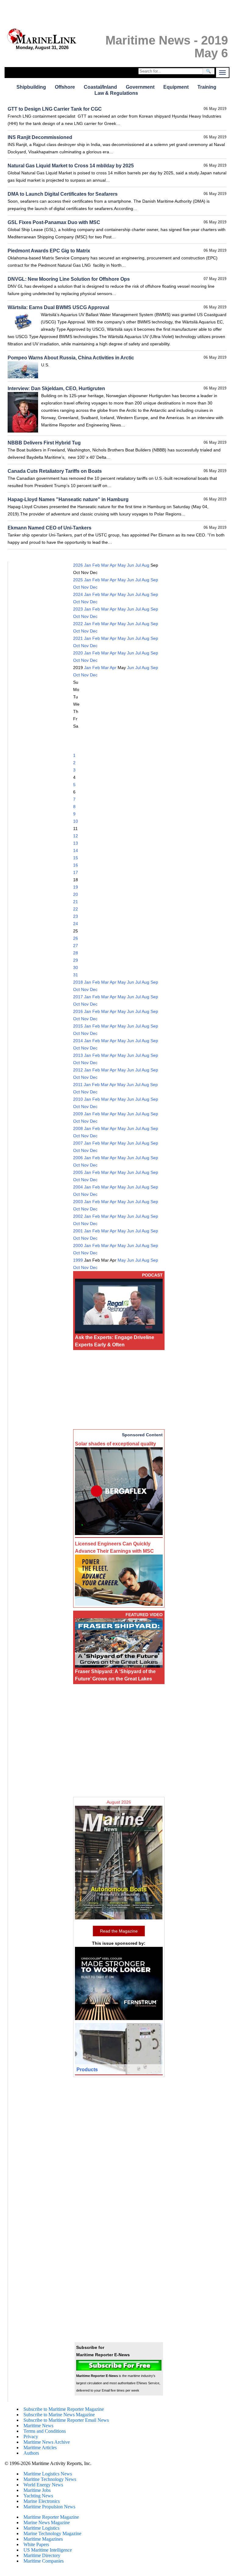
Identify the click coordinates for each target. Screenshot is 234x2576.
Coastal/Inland (100, 87)
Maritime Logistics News (48, 2474)
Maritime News (38, 2426)
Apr (113, 565)
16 (76, 865)
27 (76, 946)
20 (76, 894)
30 (76, 967)
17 (76, 872)
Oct (76, 587)
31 (76, 975)
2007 (78, 1143)
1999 (78, 1260)
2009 (78, 1114)
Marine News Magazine (47, 2523)
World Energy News (43, 2485)
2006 (78, 1158)
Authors (31, 2453)
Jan (88, 565)
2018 (78, 982)
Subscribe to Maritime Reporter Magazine (64, 2409)
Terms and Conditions (45, 2431)
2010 (78, 1099)
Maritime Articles (40, 2448)
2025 (78, 580)
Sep (154, 580)
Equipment (176, 87)
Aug (145, 565)
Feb (96, 565)
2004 (78, 1187)
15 (76, 858)
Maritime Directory (42, 2555)
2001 (78, 1231)
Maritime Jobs (37, 2490)
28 (76, 953)
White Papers (36, 2544)
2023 (78, 609)
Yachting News (38, 2496)
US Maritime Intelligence (48, 2550)
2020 (78, 653)
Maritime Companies (44, 2561)
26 (76, 938)
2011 (78, 1085)
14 (76, 850)
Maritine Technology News (50, 2479)
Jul (138, 565)
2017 (78, 997)
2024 (78, 594)
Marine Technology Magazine (52, 2533)
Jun (131, 565)
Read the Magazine (119, 1931)
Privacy (31, 2437)
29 (76, 960)
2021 (78, 638)
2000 (78, 1245)
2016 (78, 1011)
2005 (78, 1172)
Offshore (65, 87)
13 (76, 843)
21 (76, 902)
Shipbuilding (31, 87)
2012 (78, 1070)
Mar (105, 565)
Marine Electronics (42, 2501)
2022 (78, 624)
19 (76, 887)
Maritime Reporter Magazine (51, 2517)
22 (76, 909)
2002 (78, 1216)
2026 (78, 565)
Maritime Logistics (41, 2528)
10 (76, 821)
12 (76, 836)
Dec (94, 587)
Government (140, 87)
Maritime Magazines (43, 2539)
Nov (85, 587)
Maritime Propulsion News (49, 2507)
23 (76, 916)
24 (76, 924)
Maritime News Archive (47, 2442)
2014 (78, 1041)
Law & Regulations (116, 93)
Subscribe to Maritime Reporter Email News (66, 2420)
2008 (78, 1128)
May (122, 565)
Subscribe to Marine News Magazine (59, 2415)
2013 (78, 1055)
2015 (78, 1026)
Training (207, 87)
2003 (78, 1202)
